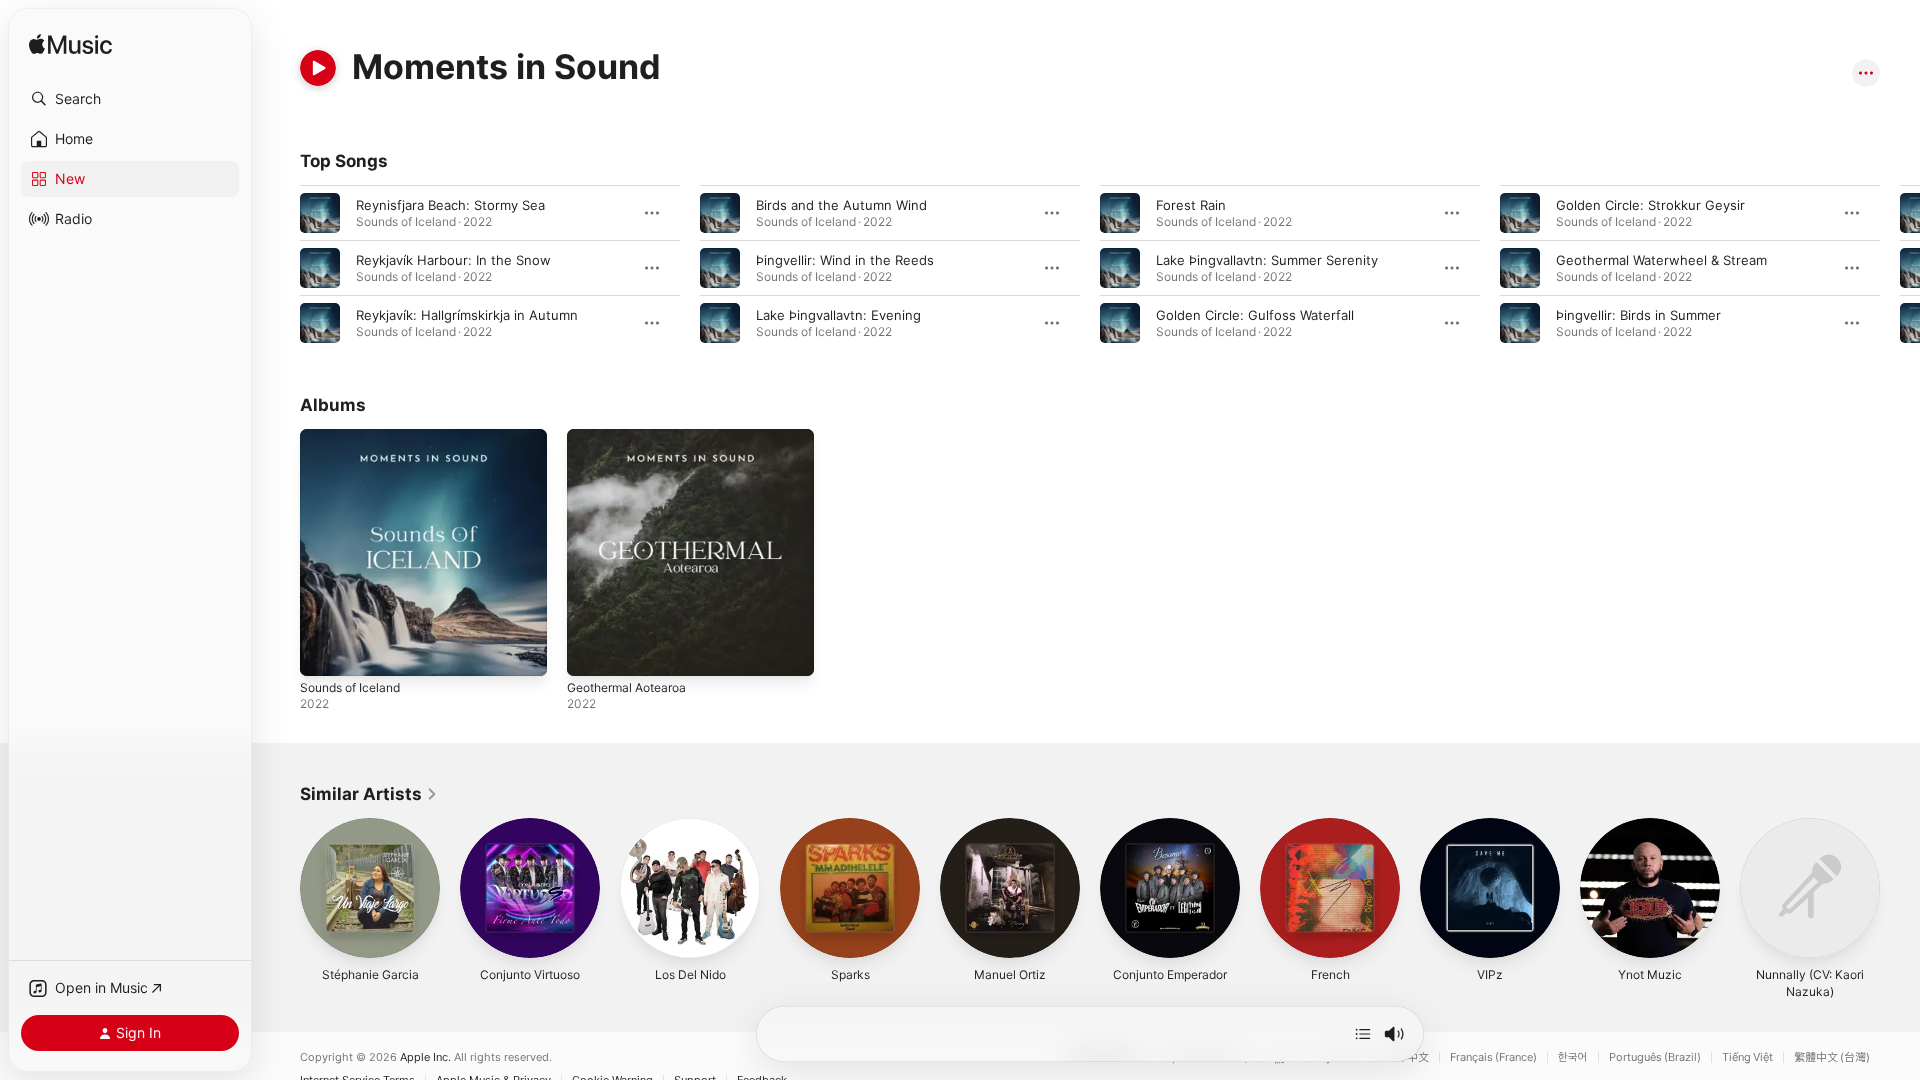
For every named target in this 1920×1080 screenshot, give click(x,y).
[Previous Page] (280, 268)
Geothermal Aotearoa (634, 437)
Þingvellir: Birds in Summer (1638, 315)
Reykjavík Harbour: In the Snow (453, 260)
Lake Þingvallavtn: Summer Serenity (1267, 260)
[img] (70, 45)
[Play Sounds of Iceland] (325, 651)
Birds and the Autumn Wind (841, 205)
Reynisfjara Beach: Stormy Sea (450, 205)
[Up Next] (1363, 1034)
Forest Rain (1191, 205)
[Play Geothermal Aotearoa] (592, 651)
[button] (130, 99)
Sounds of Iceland (356, 437)
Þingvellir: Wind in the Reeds (845, 260)
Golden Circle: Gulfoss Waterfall (1255, 315)
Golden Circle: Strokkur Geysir (1650, 205)
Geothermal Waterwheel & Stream (1661, 260)
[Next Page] (1900, 268)
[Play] (318, 68)
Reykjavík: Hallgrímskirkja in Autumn (467, 315)
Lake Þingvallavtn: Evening (838, 315)
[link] (369, 794)
